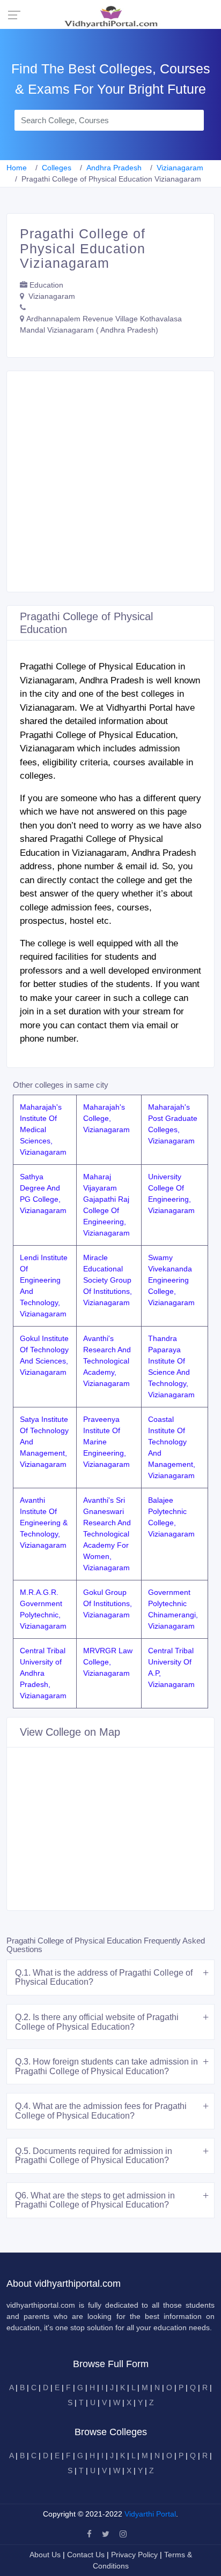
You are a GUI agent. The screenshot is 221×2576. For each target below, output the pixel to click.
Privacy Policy (135, 2555)
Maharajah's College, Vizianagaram (106, 1118)
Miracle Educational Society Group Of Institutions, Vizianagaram (108, 1280)
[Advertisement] (110, 481)
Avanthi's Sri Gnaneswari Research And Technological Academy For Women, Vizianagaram (107, 1534)
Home (17, 168)
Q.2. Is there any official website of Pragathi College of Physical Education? (97, 2022)
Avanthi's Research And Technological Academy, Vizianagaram (107, 1361)
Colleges (57, 168)
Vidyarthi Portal (150, 2514)
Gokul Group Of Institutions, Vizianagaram (108, 1603)
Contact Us (86, 2555)
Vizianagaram (180, 168)
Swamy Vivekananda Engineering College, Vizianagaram (171, 1280)
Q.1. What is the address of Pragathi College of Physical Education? (104, 1978)
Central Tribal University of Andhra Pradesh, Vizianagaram (43, 1673)
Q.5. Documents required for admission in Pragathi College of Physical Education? (94, 2156)
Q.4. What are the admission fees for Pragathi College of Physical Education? (101, 2111)
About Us (46, 2555)
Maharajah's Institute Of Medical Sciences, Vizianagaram (43, 1129)
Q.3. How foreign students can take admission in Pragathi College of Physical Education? (106, 2066)
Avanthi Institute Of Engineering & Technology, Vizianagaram (44, 1523)
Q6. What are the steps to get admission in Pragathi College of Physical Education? (95, 2200)
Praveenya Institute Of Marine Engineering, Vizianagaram (106, 1442)
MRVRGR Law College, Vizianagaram (108, 1662)
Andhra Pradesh (114, 168)
